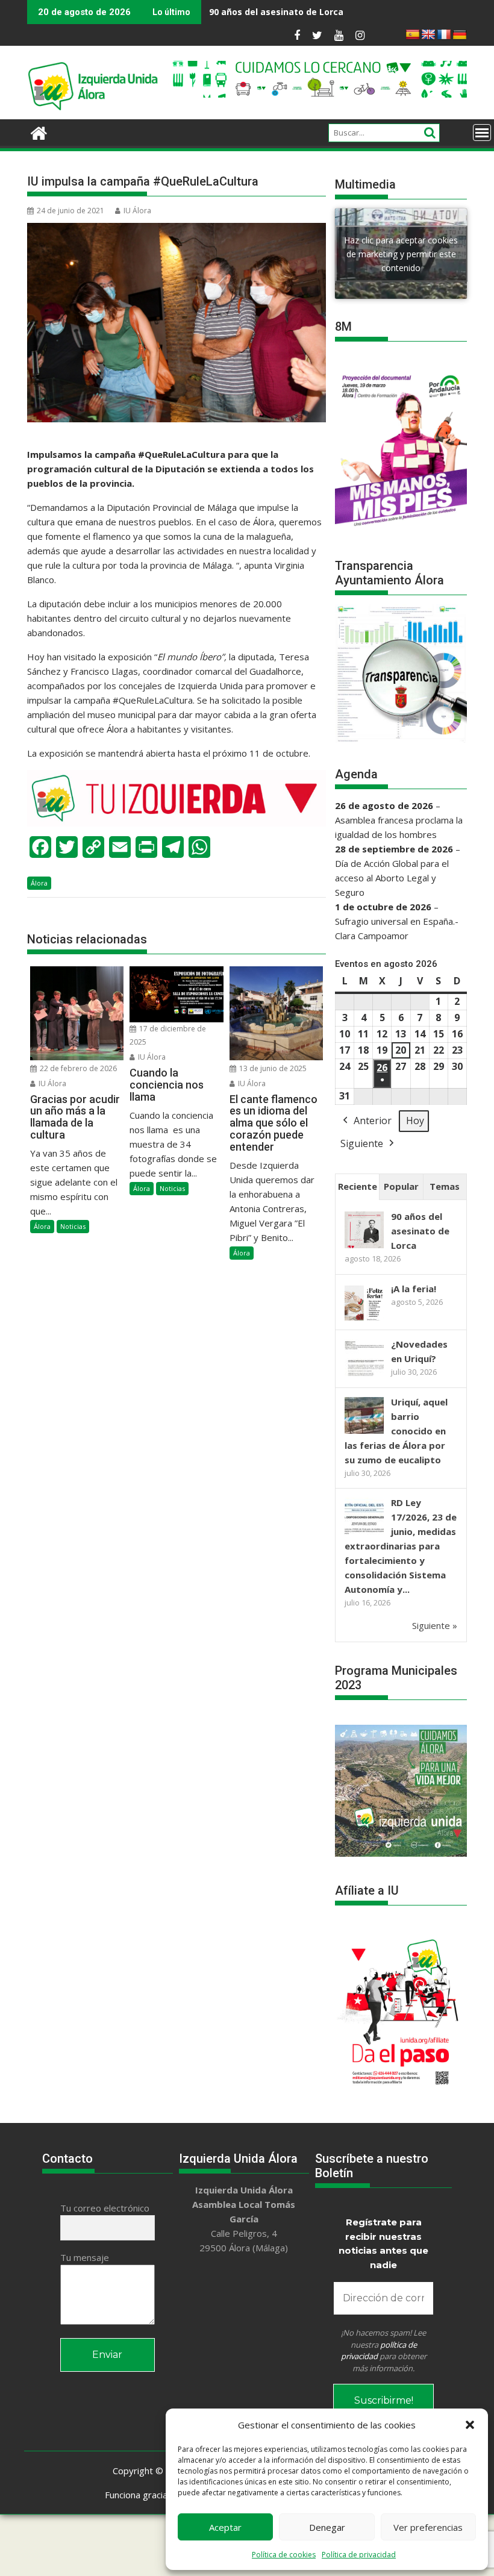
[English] (428, 35)
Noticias (73, 1226)
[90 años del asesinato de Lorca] (364, 1247)
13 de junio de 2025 (272, 1068)
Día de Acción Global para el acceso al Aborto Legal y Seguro (392, 878)
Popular (401, 1186)
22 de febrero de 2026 (77, 1068)
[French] (444, 35)
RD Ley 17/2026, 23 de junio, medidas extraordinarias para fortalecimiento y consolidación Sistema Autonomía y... (401, 1546)
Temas (445, 1186)
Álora (39, 883)
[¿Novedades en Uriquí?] (364, 1375)
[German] (460, 35)
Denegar (327, 2527)
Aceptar (225, 2527)
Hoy (415, 1121)
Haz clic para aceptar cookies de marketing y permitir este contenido (401, 253)
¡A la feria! (395, 12)
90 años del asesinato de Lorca (420, 1231)
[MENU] (482, 133)
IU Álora (137, 211)
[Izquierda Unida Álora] (39, 132)
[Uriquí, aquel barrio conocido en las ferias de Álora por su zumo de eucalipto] (364, 1433)
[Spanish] (413, 35)
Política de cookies (284, 2555)
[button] (470, 2425)
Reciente (358, 1186)
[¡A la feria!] (364, 1319)
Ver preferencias (428, 2527)
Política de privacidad (359, 2555)
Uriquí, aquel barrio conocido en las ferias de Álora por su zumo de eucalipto (396, 1431)
